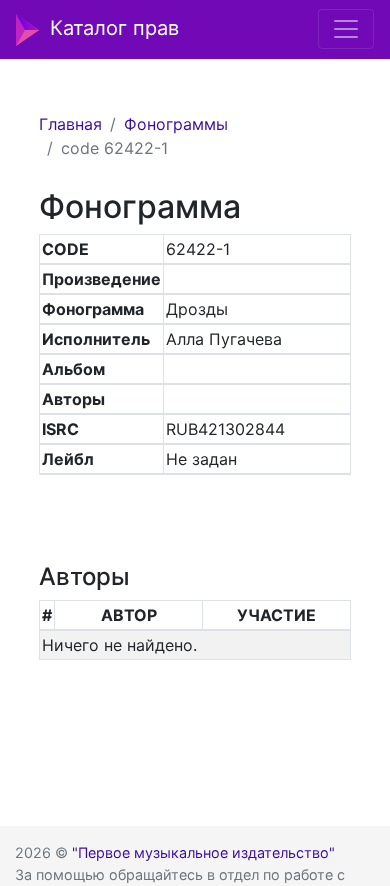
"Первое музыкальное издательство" (203, 852)
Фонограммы (176, 124)
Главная (70, 124)
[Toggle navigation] (346, 29)
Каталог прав (114, 28)
